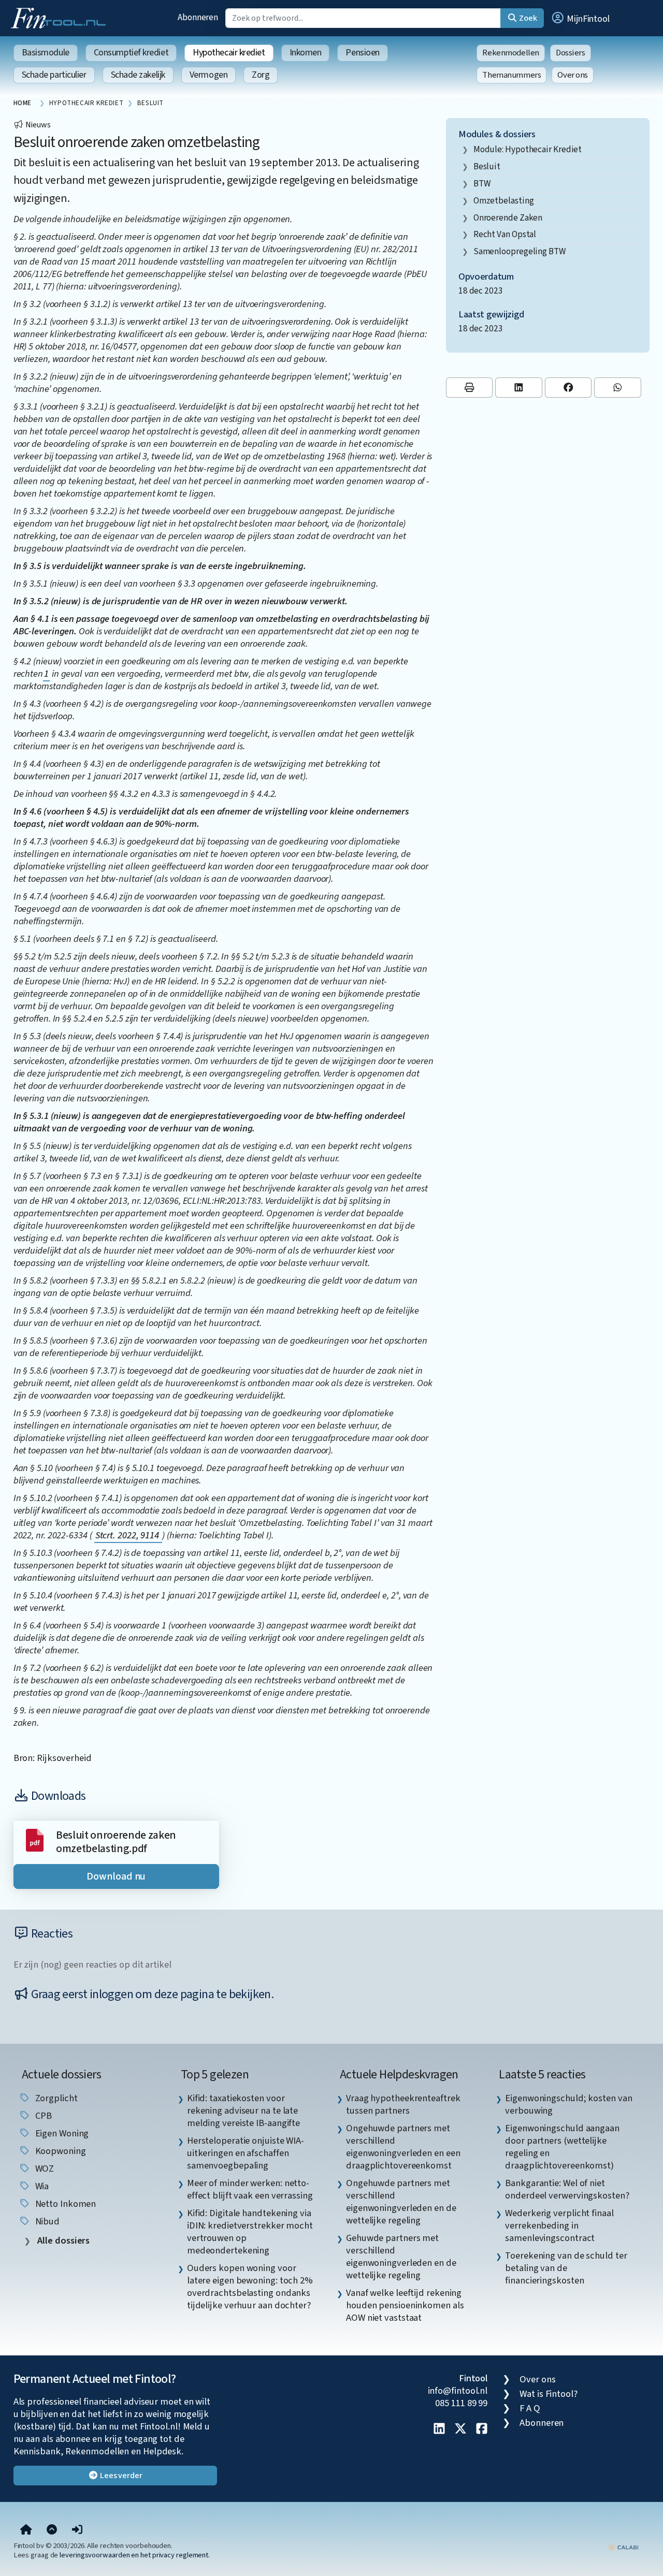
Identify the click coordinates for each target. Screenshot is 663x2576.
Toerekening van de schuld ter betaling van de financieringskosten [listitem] (566, 2268)
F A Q (530, 2408)
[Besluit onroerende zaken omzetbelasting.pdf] (35, 1839)
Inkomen (306, 53)
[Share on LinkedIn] (519, 388)
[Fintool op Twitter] (460, 2429)
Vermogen (208, 75)
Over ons (573, 75)
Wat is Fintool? (549, 2394)
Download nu (116, 1876)
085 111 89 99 (461, 2403)
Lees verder (120, 2476)
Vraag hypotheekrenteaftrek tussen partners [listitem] (403, 2104)
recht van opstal (505, 234)
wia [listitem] (41, 2186)
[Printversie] (470, 388)
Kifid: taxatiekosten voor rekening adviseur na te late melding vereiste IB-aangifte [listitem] (243, 2111)
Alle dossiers (63, 2241)
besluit (487, 166)
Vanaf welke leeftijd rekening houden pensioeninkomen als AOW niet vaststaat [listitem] (405, 2305)
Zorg (261, 75)
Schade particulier (54, 75)
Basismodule (46, 53)
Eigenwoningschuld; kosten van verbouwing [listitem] (568, 2104)
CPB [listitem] (43, 2116)
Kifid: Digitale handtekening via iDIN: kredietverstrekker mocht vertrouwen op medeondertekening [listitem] (250, 2232)
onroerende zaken (508, 218)
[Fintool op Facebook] (482, 2429)
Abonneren (198, 17)
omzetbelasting (504, 201)
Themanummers (511, 75)
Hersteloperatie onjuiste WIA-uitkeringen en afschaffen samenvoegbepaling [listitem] (246, 2153)
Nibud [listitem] (46, 2221)
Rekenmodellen (511, 53)
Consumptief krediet (131, 53)
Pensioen (362, 53)
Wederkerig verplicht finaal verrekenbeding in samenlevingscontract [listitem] (559, 2225)
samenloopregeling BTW (520, 251)
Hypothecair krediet (229, 53)
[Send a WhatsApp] (618, 388)
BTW (482, 184)
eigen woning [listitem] (61, 2133)
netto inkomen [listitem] (65, 2204)
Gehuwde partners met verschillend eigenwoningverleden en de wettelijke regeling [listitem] (401, 2257)
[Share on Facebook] (568, 388)
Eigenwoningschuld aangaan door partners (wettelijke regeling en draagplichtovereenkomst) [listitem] (562, 2147)
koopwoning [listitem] (60, 2151)
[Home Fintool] (61, 17)
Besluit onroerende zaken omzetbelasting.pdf (116, 1842)
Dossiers (571, 53)
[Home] (26, 2530)
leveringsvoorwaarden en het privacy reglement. (135, 2555)
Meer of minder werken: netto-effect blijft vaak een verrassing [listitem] (250, 2189)
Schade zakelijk (138, 75)
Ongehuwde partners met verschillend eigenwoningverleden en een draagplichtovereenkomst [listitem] (403, 2147)
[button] (580, 18)
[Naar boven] (52, 2530)
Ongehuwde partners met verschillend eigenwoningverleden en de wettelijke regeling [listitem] (401, 2202)
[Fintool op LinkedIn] (439, 2429)
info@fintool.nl (458, 2391)
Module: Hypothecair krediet (528, 149)
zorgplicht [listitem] (55, 2098)
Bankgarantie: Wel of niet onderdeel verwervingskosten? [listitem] (567, 2189)
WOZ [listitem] (44, 2169)
